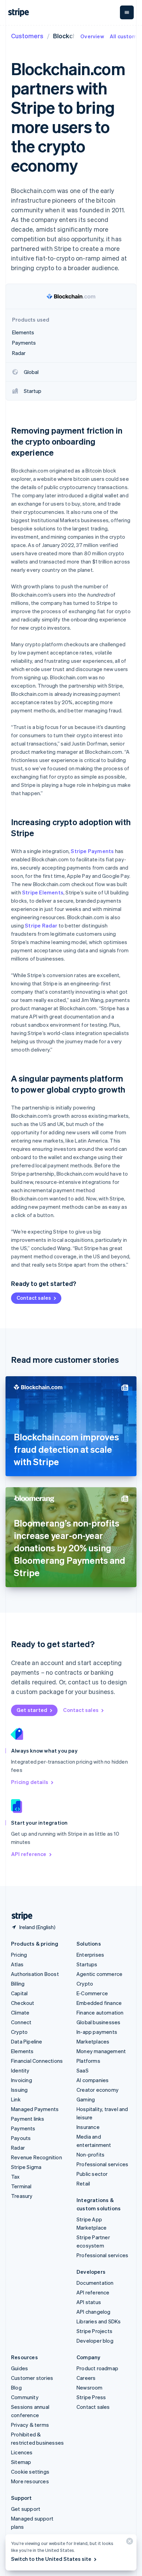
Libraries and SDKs (99, 2321)
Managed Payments (35, 2109)
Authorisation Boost (35, 1974)
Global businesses (98, 2022)
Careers (86, 2378)
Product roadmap (97, 2368)
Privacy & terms (30, 2425)
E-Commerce (92, 1993)
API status (89, 2302)
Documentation (95, 2283)
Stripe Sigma (26, 2167)
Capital (19, 1993)
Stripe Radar (41, 925)
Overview (92, 36)
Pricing (19, 1955)
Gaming (86, 2099)
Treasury (22, 2196)
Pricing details (30, 1782)
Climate (20, 2012)
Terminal (21, 2186)
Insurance (88, 2127)
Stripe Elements (43, 892)
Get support (26, 2509)
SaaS (83, 2070)
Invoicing (22, 2080)
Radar (18, 2148)
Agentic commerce (99, 1974)
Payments (23, 2128)
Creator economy (98, 2090)
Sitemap (21, 2462)
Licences (22, 2452)
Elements (22, 2051)
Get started (32, 1710)
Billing (18, 1984)
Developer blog (95, 2341)
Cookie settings (30, 2472)
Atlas (17, 1964)
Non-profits (90, 2154)
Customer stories (32, 2378)
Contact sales (34, 1298)
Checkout (23, 2003)
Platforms (88, 2061)
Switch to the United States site (51, 2559)
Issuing (19, 2090)
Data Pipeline (27, 2041)
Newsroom (90, 2387)
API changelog (94, 2312)
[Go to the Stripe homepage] (19, 1916)
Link (16, 2099)
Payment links (28, 2119)
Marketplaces (93, 2041)
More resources (30, 2481)
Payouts (21, 2138)
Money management (101, 2051)
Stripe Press (91, 2397)
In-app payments (97, 2032)
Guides (19, 2368)
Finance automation (100, 2012)
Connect (21, 2022)
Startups (87, 1964)
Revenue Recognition (37, 2157)
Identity (20, 2070)
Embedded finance (99, 2003)
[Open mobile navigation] (127, 12)
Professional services (102, 2164)
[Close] (129, 2543)
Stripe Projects (94, 2331)
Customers (27, 36)
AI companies (93, 2080)
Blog (16, 2387)
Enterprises (90, 1955)
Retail (83, 2183)
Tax (16, 2177)
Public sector (92, 2174)
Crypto (19, 2032)
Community (25, 2397)
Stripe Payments (92, 851)
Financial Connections (37, 2061)
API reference (29, 1854)
